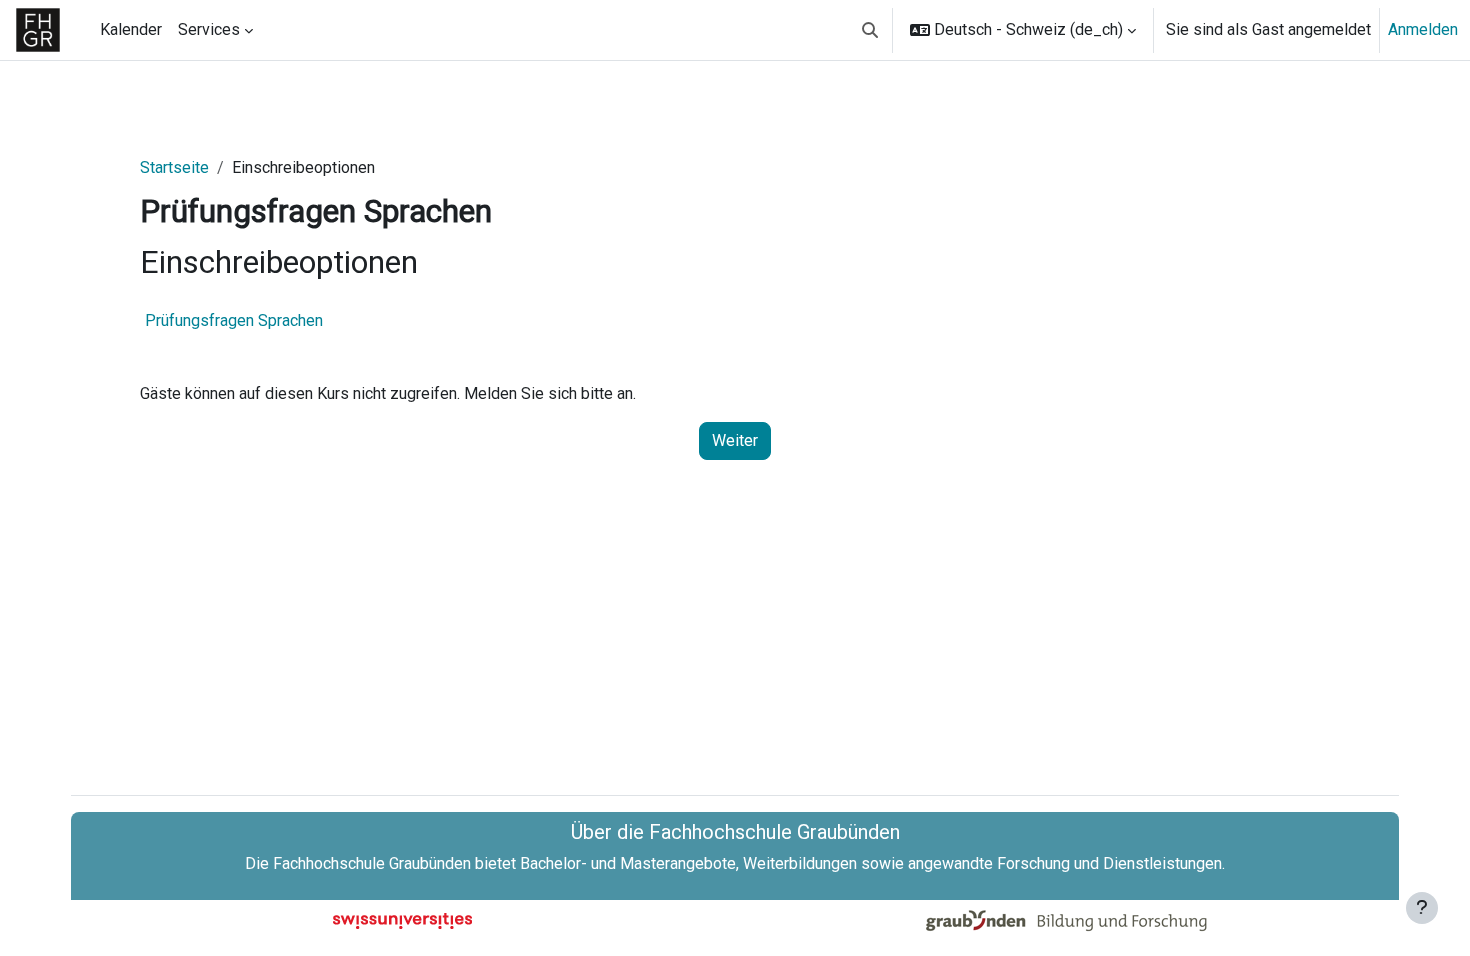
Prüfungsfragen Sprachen (234, 320)
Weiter (735, 440)
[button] (870, 30)
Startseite (174, 167)
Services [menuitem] (209, 29)
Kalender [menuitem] (131, 29)
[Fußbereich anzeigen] (1422, 908)
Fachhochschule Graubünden (372, 863)
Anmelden (1423, 29)
